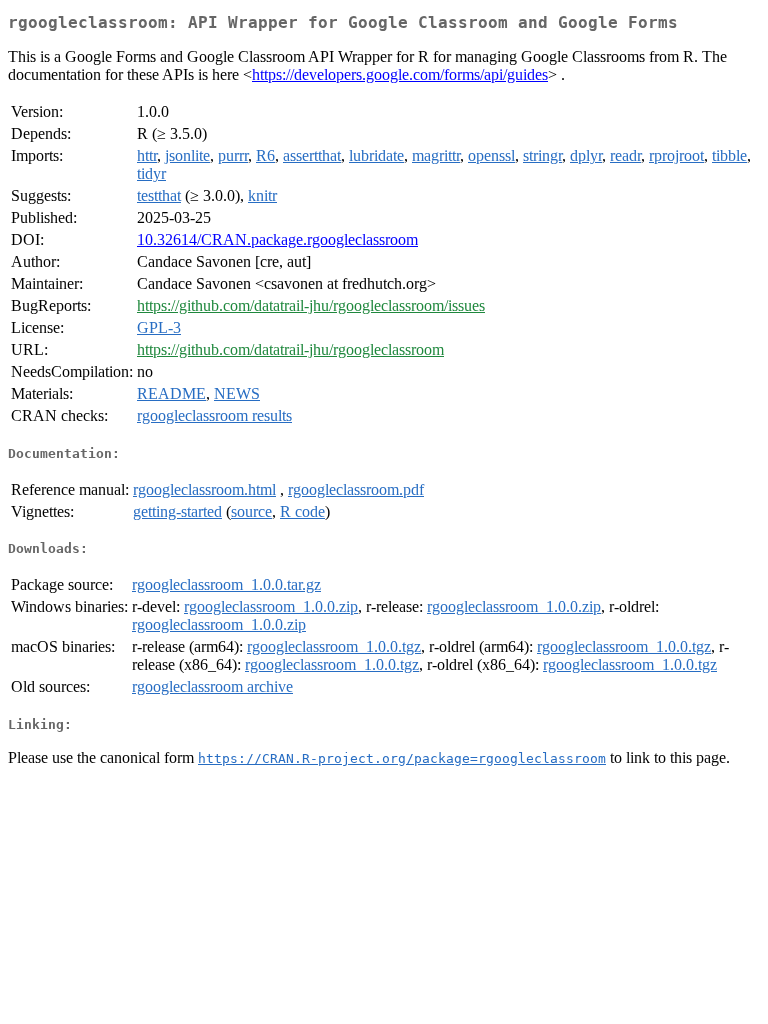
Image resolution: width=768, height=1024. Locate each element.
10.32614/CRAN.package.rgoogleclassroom (277, 239)
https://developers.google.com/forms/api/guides (400, 74)
